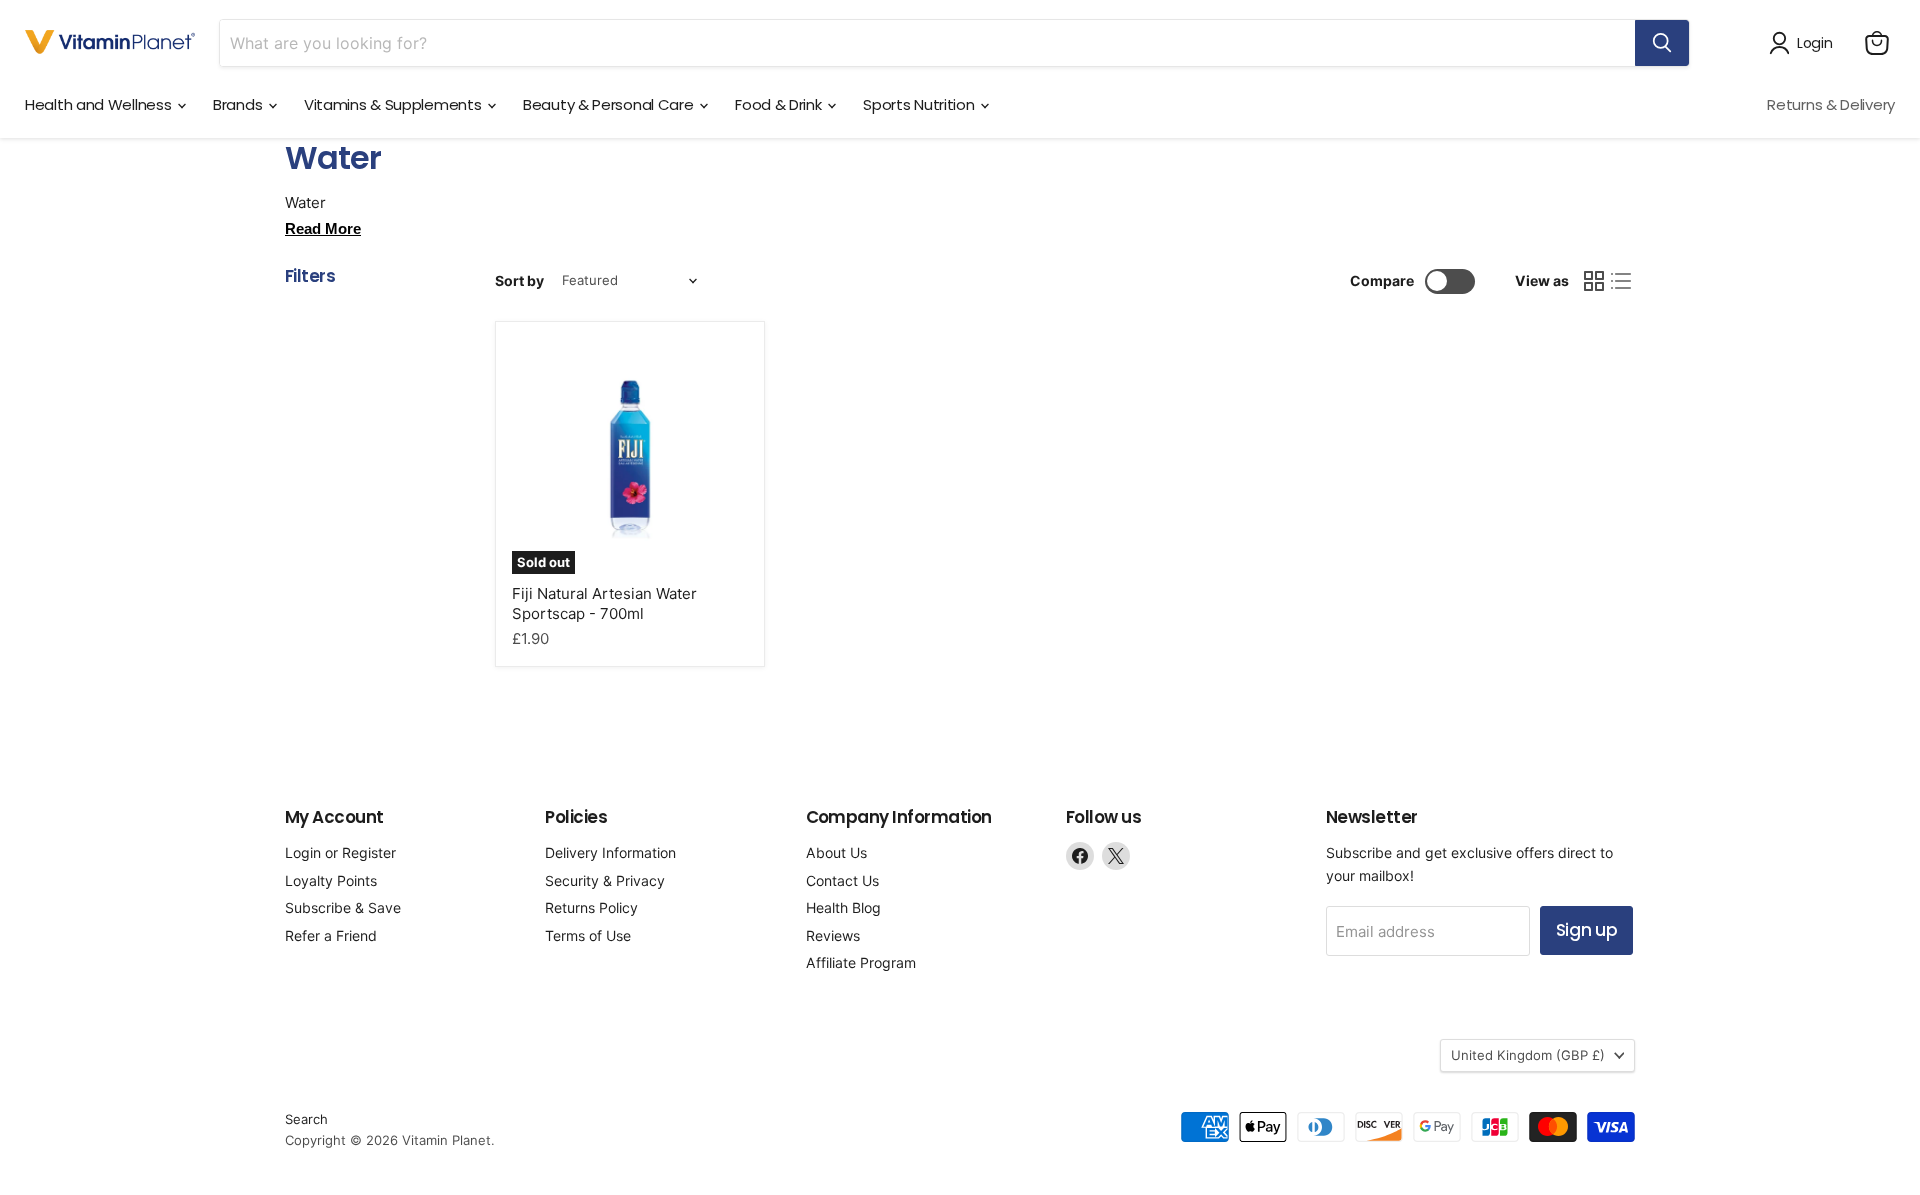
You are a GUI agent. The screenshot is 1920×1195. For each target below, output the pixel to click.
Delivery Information (610, 852)
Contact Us (842, 880)
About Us (836, 852)
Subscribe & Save (343, 907)
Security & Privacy (605, 880)
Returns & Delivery (1831, 104)
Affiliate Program (861, 962)
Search (306, 1119)
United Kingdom (1528, 1055)
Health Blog (843, 907)
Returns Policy (591, 907)
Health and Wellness (100, 104)
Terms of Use (588, 935)
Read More (323, 228)
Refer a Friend (331, 935)
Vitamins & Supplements (394, 104)
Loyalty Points (331, 880)
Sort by (519, 281)
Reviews (833, 935)
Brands (239, 104)
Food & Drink (780, 104)
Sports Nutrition (920, 104)
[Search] (1662, 43)
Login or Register (340, 852)
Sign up (1587, 930)
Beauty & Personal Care (610, 104)
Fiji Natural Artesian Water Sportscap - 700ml (604, 603)
